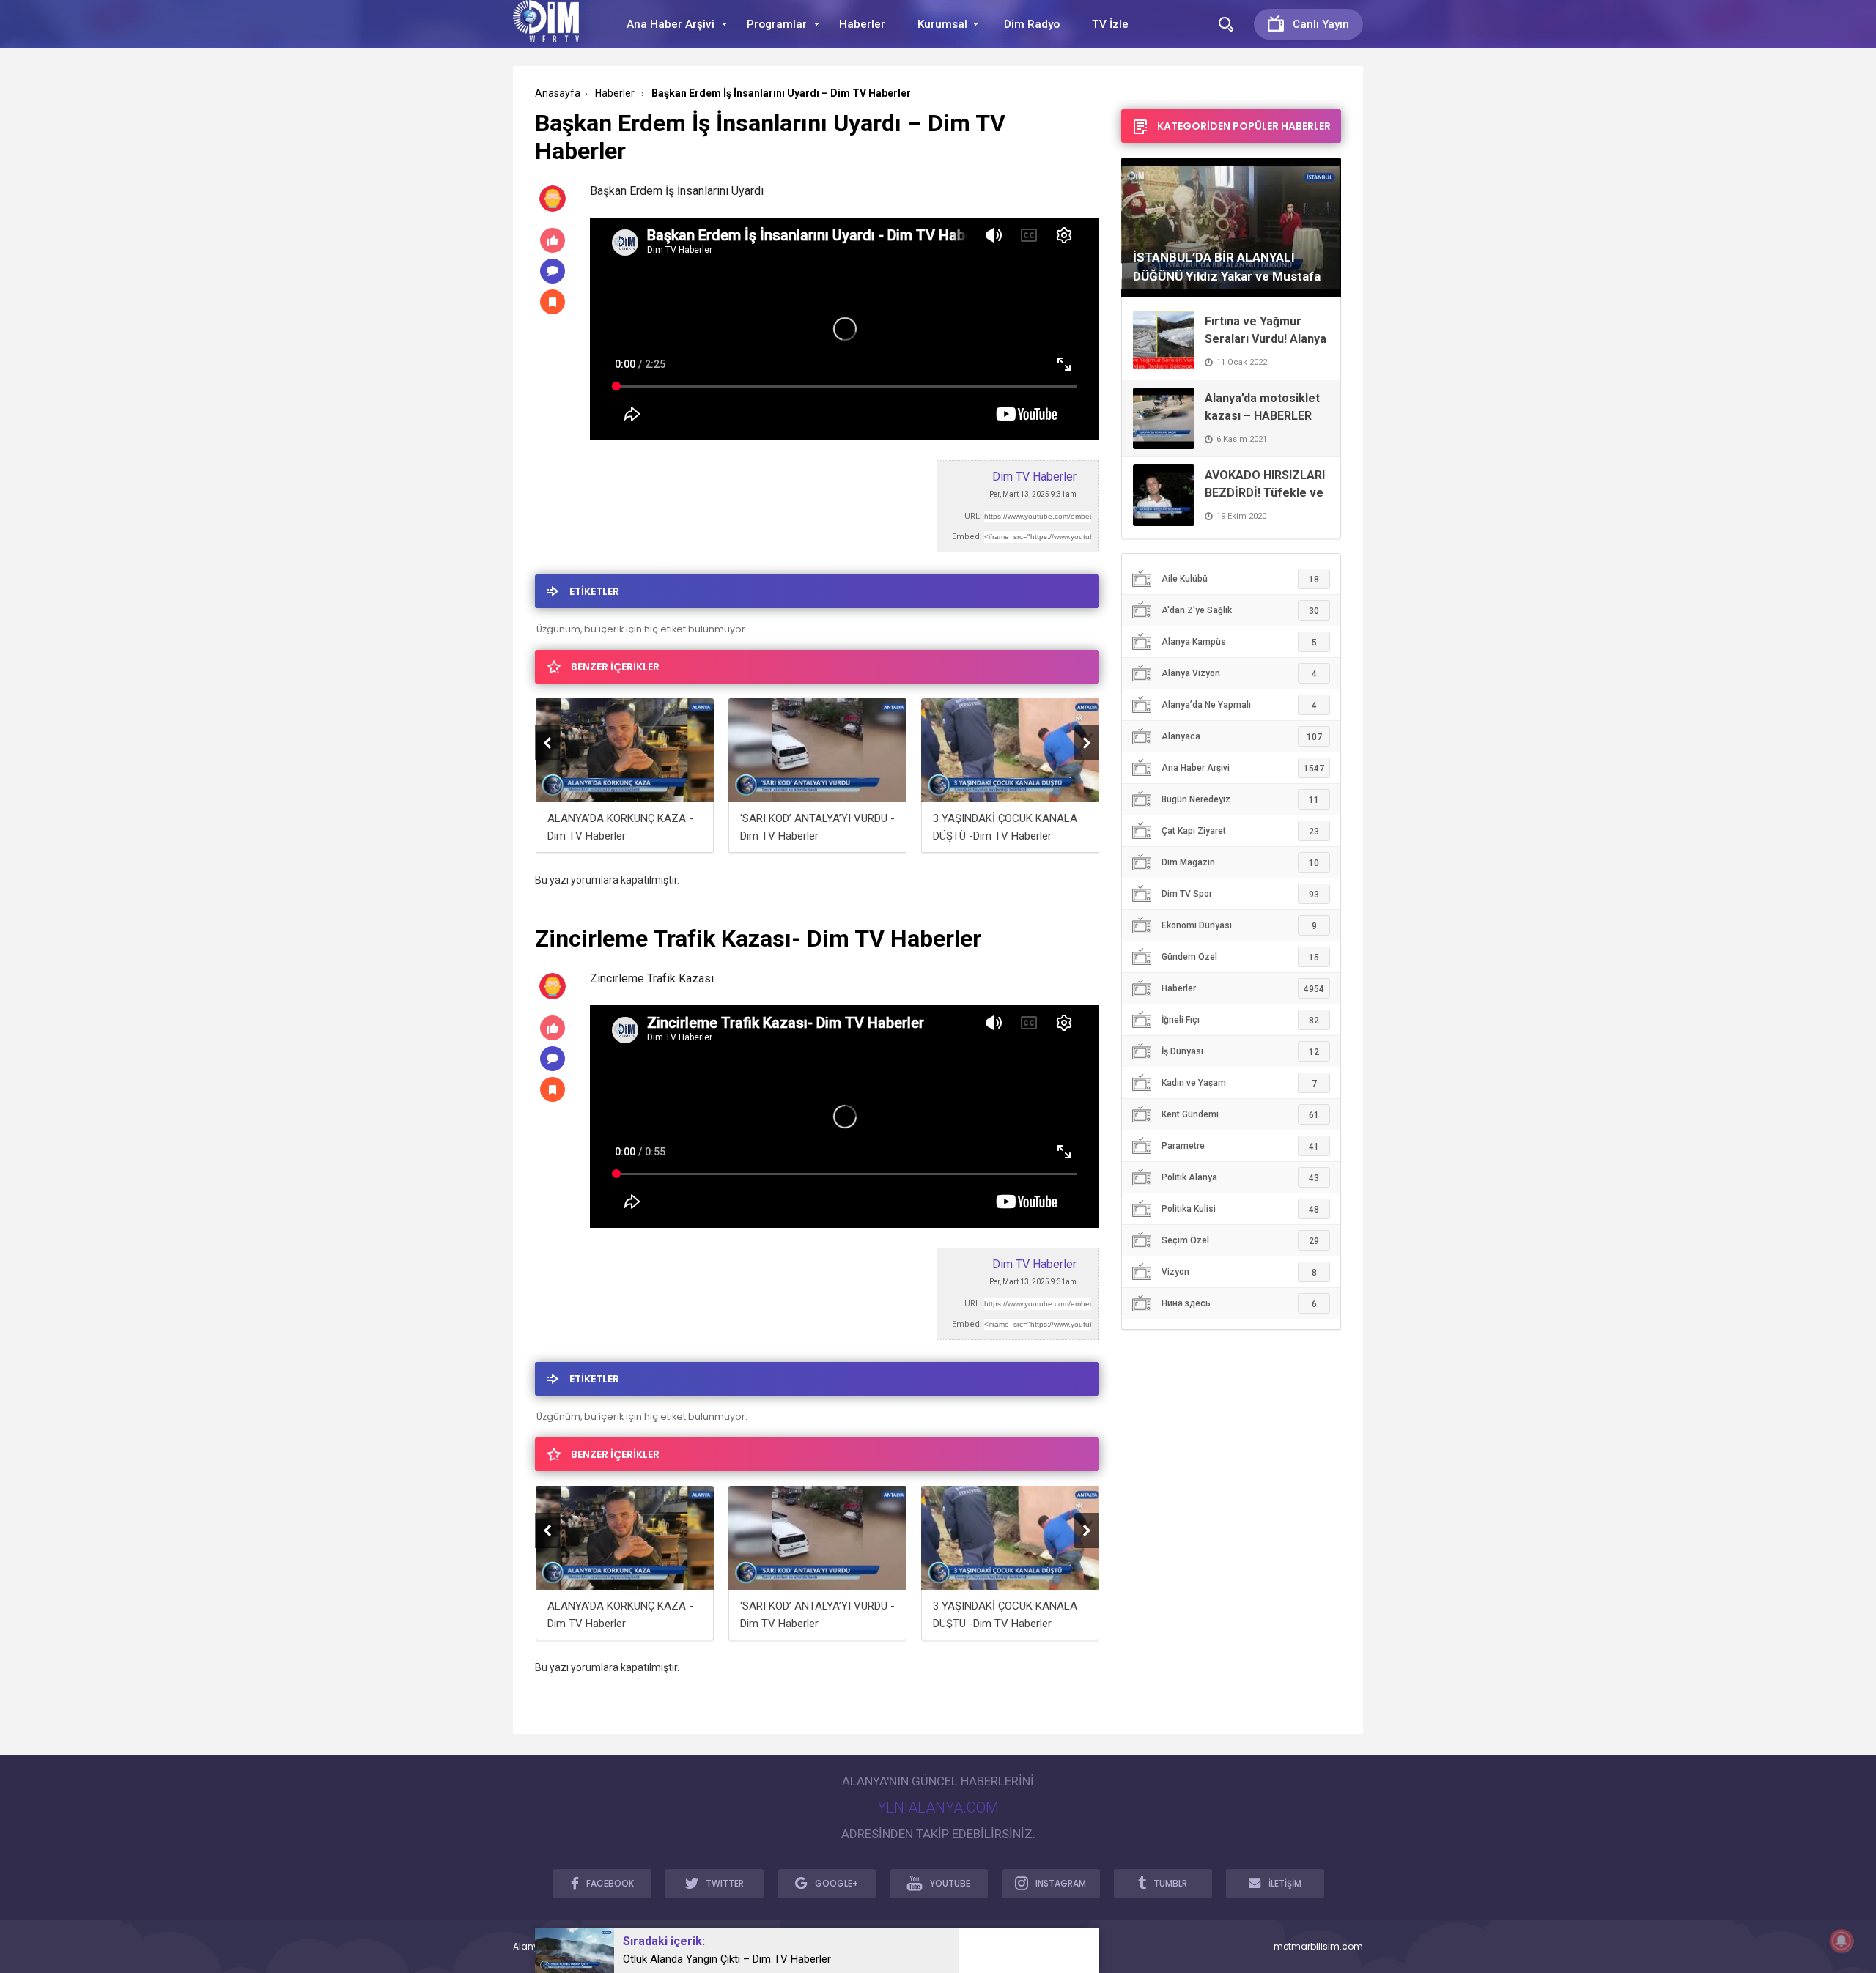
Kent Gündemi (1240, 1115)
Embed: (967, 537)
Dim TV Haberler (1034, 477)
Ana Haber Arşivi (671, 24)
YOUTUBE (950, 1883)
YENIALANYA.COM (938, 1807)
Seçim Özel (1240, 1241)
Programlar (777, 24)
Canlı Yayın (1321, 24)
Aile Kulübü (1240, 579)
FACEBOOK (610, 1883)
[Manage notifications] (1842, 1941)
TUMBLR (1170, 1883)
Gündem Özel (1240, 957)
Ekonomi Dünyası (1239, 926)
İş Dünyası (1240, 1052)
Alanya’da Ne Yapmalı (1239, 705)
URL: (973, 516)
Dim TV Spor (1240, 894)
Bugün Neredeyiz (1240, 800)
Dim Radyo (1032, 24)
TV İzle (1110, 24)
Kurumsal (942, 24)
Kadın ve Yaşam (1239, 1083)
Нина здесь (1239, 1304)
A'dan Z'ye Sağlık (1240, 611)
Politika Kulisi (1240, 1209)
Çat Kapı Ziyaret (1240, 831)
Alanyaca (1242, 737)
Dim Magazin (1240, 863)
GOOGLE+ (837, 1883)
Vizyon (1239, 1272)
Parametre (1240, 1146)
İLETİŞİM (1285, 1883)
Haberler (862, 24)
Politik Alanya (1240, 1178)
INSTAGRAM (1061, 1883)
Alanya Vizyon (1239, 674)
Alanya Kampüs (1239, 642)
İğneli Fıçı (1240, 1020)
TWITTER (725, 1883)
